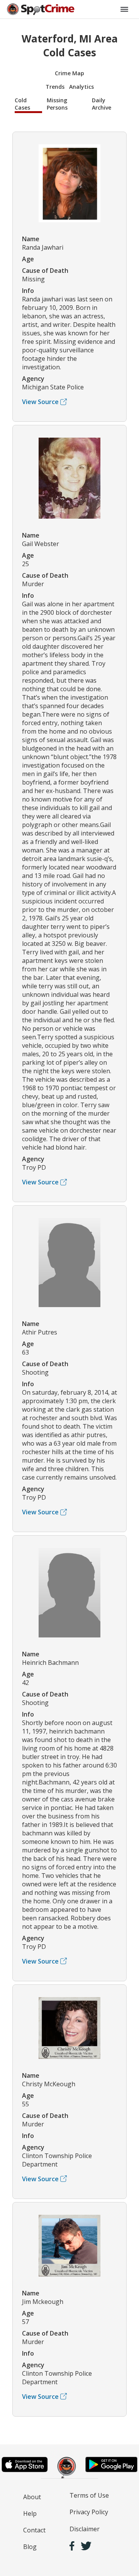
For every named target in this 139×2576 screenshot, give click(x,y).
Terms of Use (89, 2495)
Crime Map (69, 73)
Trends (55, 87)
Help (30, 2513)
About (32, 2497)
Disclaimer (85, 2529)
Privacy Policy (89, 2512)
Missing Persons (57, 104)
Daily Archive (102, 104)
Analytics (81, 87)
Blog (30, 2547)
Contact (34, 2530)
